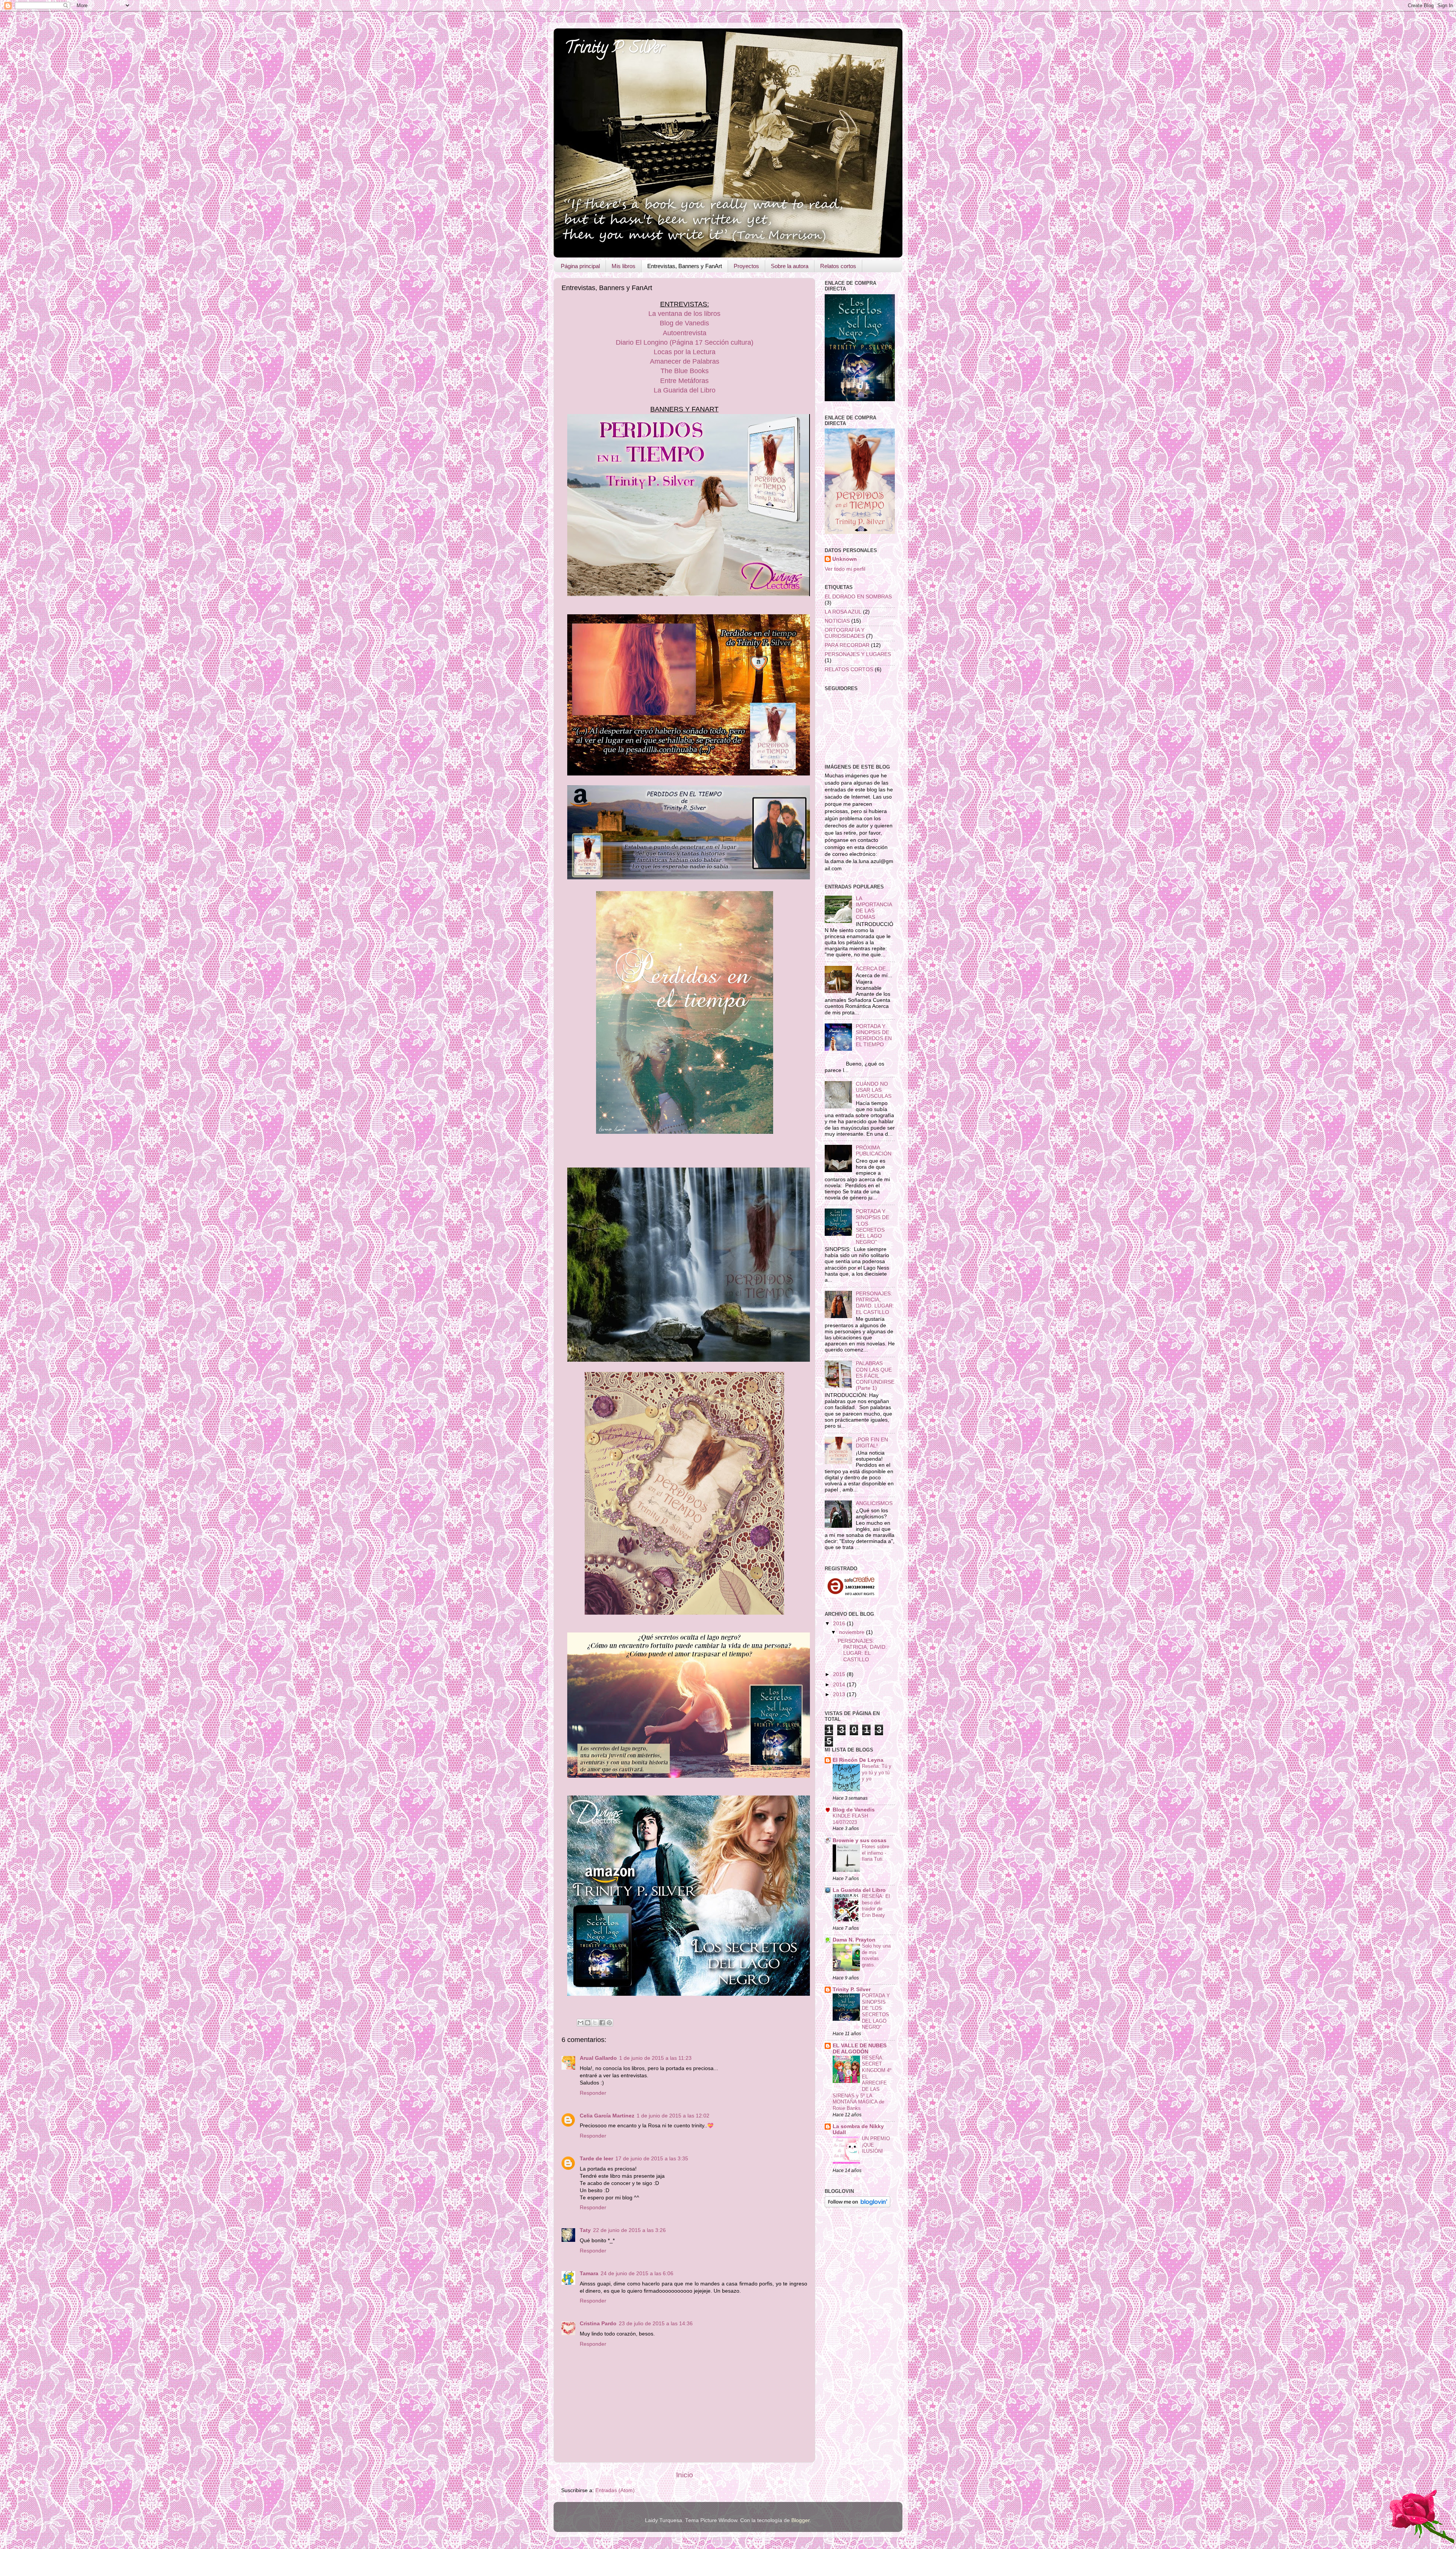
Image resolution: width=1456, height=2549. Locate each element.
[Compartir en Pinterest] (609, 2023)
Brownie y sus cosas (860, 1840)
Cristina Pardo (598, 2324)
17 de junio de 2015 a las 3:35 (652, 2159)
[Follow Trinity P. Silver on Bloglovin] (857, 2206)
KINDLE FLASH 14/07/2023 (850, 1819)
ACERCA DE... (873, 969)
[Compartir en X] (595, 2023)
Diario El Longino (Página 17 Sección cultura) (685, 342)
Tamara (589, 2274)
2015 (840, 1674)
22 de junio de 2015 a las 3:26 (629, 2230)
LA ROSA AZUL (843, 612)
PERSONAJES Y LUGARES (858, 654)
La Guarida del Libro (685, 390)
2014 (840, 1685)
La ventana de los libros (684, 314)
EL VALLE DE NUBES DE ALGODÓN (860, 2049)
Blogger (800, 2520)
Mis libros (624, 266)
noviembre (853, 1632)
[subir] (1421, 2518)
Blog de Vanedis (684, 323)
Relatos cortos (838, 266)
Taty (585, 2230)
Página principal (580, 266)
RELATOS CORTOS (849, 669)
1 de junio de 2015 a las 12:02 (673, 2116)
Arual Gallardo (598, 2058)
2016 (840, 1624)
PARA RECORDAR (847, 645)
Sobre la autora (790, 266)
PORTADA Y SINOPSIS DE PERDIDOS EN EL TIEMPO (874, 1036)
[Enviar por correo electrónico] (581, 2023)
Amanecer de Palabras (685, 361)
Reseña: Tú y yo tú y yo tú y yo (877, 1772)
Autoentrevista (685, 333)
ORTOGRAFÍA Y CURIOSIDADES (845, 633)
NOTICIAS (837, 621)
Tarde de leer (596, 2159)
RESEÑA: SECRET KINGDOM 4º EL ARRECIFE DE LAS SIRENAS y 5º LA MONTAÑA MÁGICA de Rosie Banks (862, 2083)
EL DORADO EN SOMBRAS (858, 597)
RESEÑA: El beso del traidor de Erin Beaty (876, 1906)
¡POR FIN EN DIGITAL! (872, 1443)
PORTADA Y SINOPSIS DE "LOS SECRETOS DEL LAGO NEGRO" (872, 1227)
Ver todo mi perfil (845, 569)
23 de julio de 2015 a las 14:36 (656, 2324)
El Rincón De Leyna (858, 1760)
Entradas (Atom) (615, 2490)
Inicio (685, 2475)
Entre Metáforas (684, 381)
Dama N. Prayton (854, 1940)
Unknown (845, 559)
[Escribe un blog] (588, 2023)
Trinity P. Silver (615, 49)
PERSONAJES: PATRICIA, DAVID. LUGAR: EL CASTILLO (875, 1303)
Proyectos (746, 266)
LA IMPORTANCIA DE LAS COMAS (874, 908)
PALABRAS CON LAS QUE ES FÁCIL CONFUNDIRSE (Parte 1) (875, 1376)
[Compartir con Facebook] (602, 2023)
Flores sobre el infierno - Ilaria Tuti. (875, 1853)
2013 (840, 1694)
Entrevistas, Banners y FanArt (685, 266)
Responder (593, 2093)
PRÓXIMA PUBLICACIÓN (874, 1151)
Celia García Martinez (607, 2116)
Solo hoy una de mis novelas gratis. (876, 1955)
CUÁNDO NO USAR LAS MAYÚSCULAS (874, 1090)
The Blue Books (685, 371)
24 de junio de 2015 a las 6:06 (637, 2274)
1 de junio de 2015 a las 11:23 (655, 2058)
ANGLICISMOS (874, 1503)
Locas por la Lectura (685, 352)
